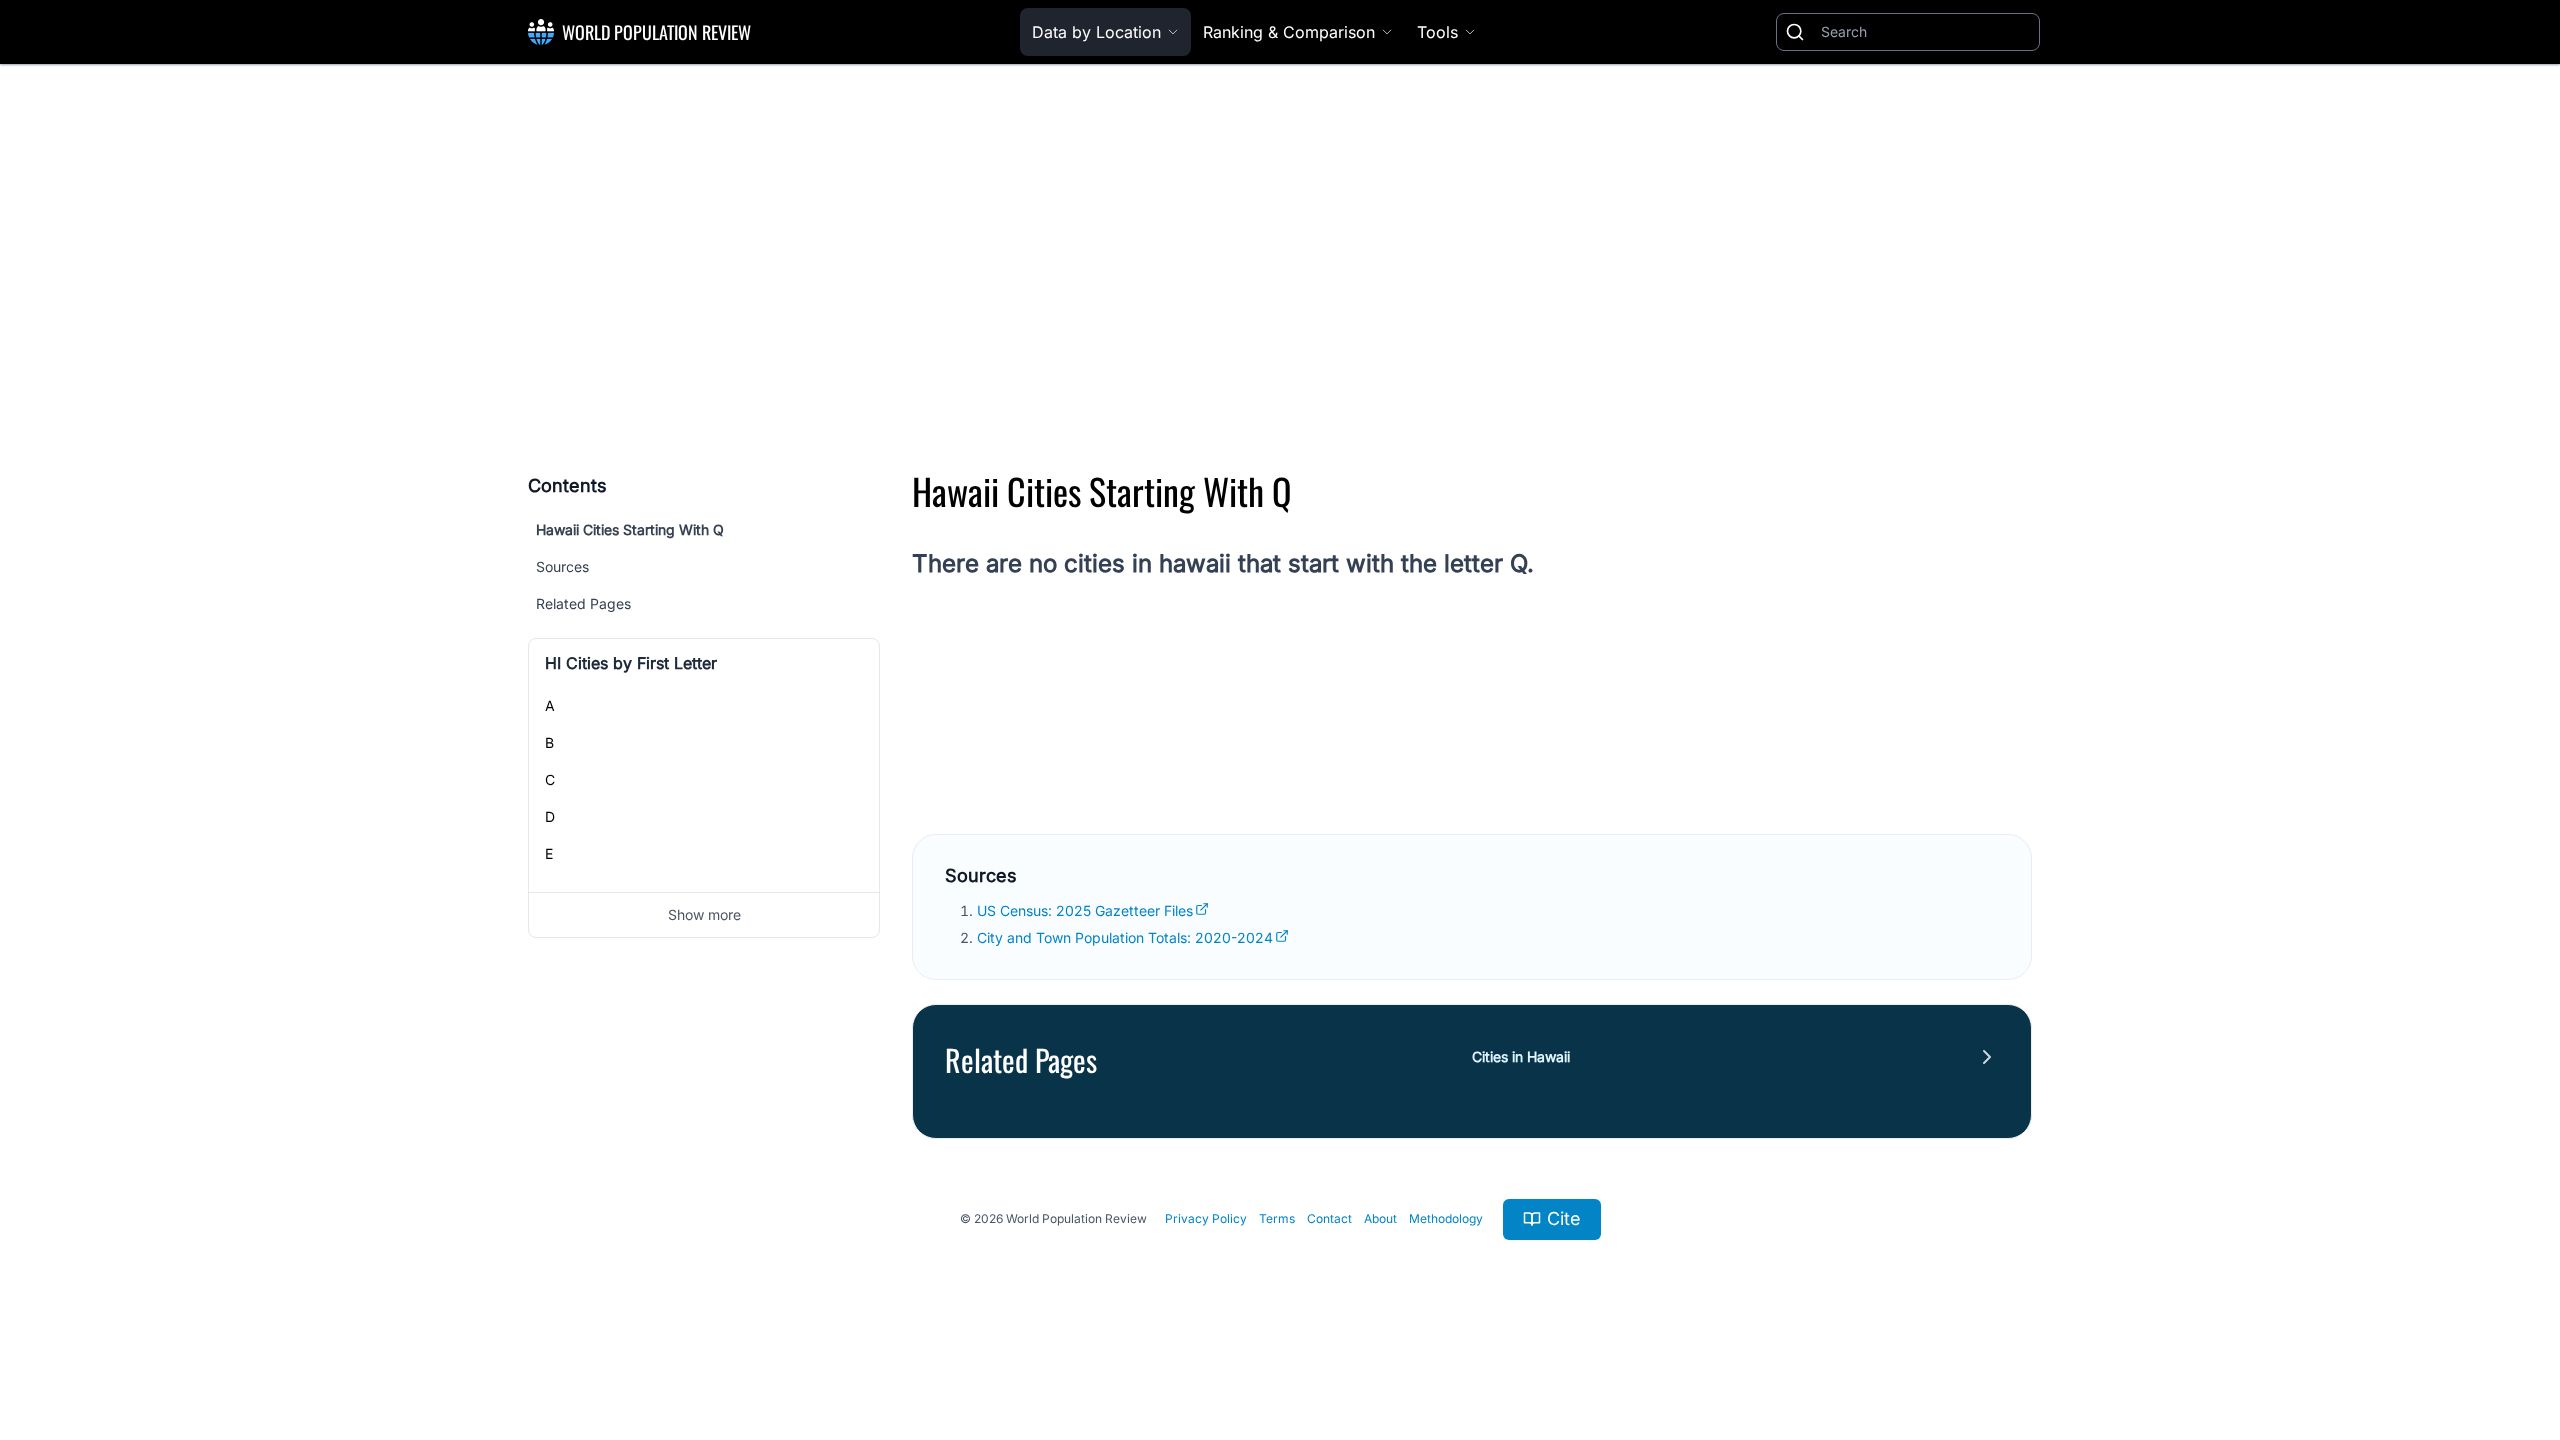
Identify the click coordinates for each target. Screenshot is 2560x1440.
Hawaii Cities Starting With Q (630, 529)
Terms (1277, 1218)
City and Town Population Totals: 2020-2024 (1125, 937)
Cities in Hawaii (1521, 1056)
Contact (1329, 1218)
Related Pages (583, 603)
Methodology (1446, 1218)
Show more (704, 914)
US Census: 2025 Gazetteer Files (1085, 910)
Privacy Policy (1206, 1218)
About (1380, 1218)
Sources (562, 566)
